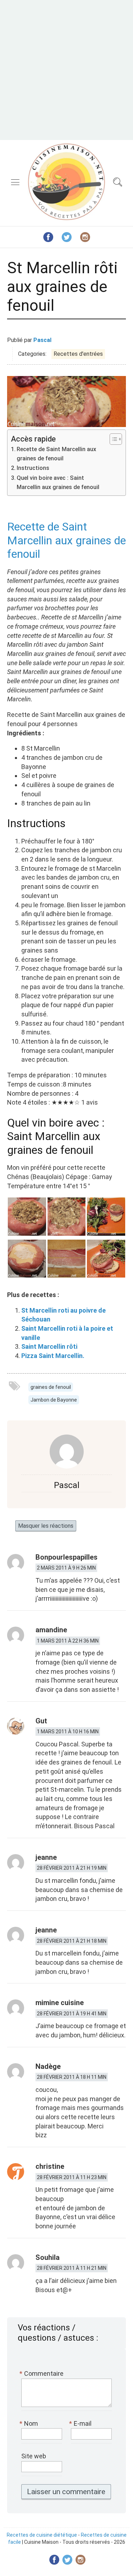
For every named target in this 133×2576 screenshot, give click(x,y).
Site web (34, 2456)
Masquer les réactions (46, 1526)
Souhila (48, 2257)
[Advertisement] (66, 70)
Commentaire (42, 2373)
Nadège (48, 2066)
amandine (51, 1630)
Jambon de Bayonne (54, 1400)
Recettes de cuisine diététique (42, 2535)
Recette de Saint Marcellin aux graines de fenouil (56, 454)
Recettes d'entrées (78, 354)
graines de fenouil (51, 1387)
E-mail (81, 2423)
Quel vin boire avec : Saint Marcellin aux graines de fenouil (58, 482)
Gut (41, 1721)
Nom (30, 2423)
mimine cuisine (60, 2003)
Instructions (33, 468)
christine (50, 2166)
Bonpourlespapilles (66, 1557)
